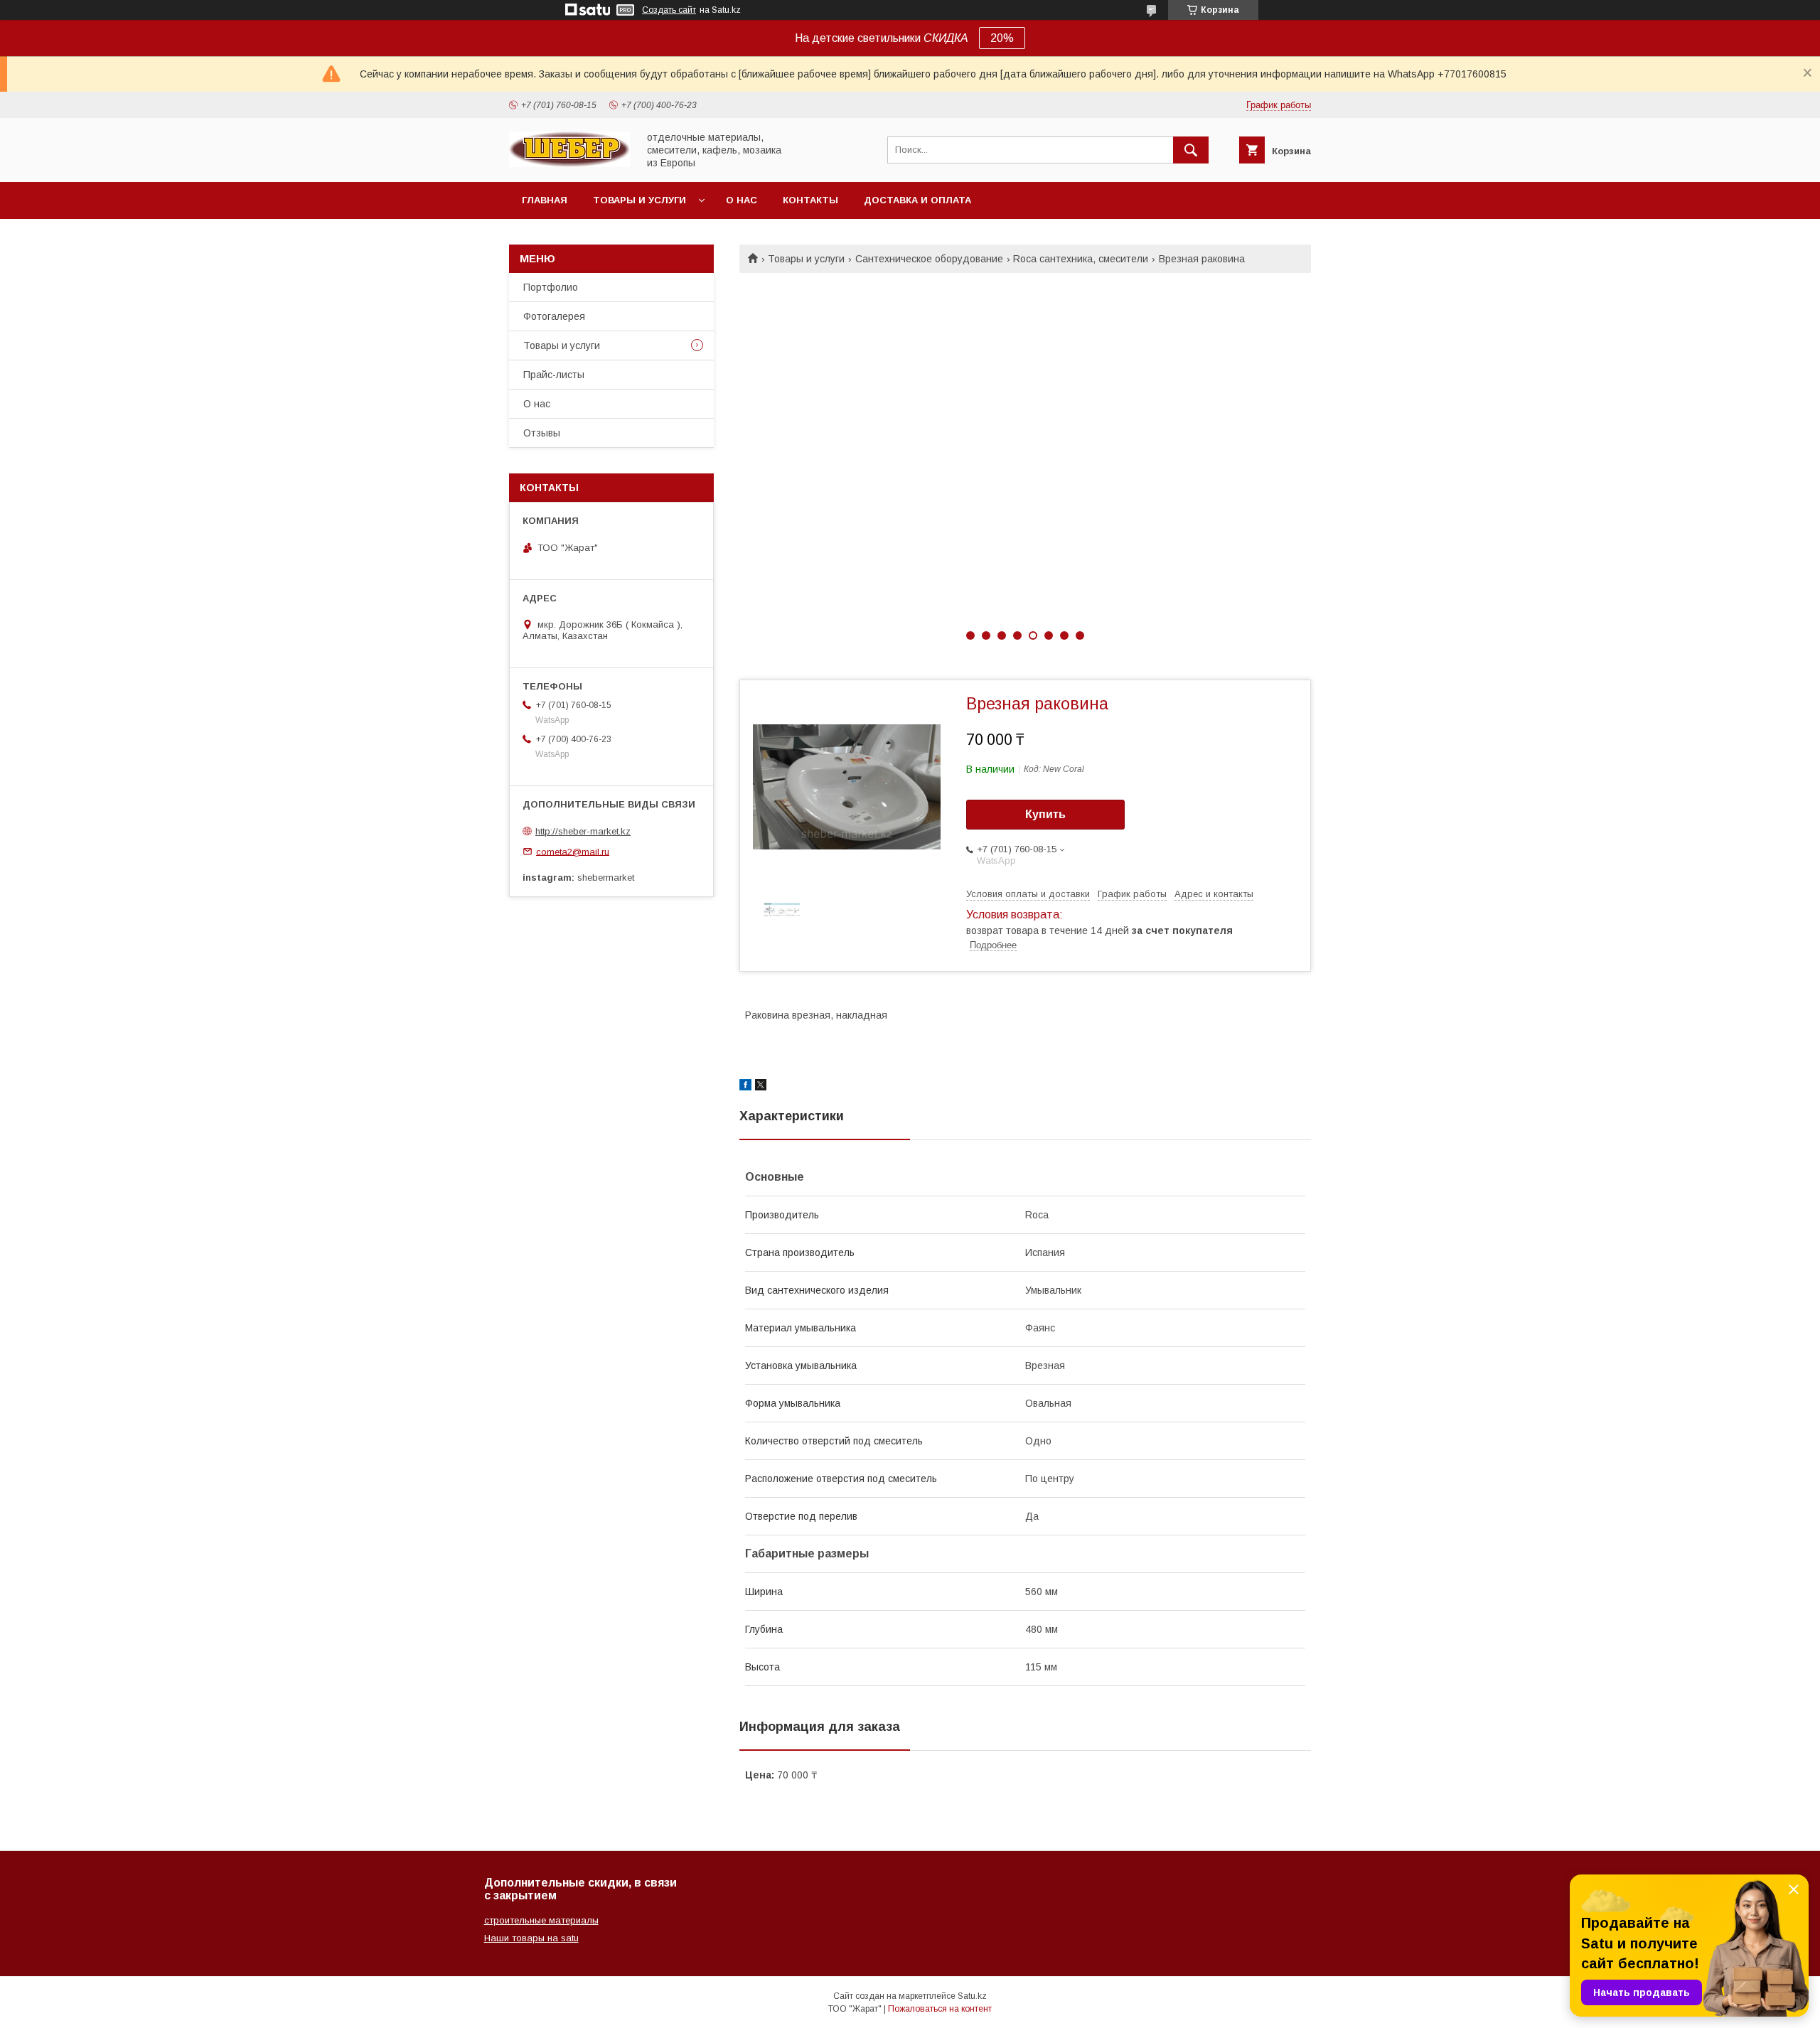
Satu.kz (972, 1996)
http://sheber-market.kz (583, 831)
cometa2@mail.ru (573, 851)
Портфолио (551, 287)
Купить (1045, 814)
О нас (742, 200)
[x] (761, 1087)
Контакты (810, 200)
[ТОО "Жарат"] (569, 163)
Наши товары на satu (531, 1938)
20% (1002, 38)
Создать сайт (669, 10)
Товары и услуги (639, 200)
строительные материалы (541, 1920)
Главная (545, 200)
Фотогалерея (554, 316)
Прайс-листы (554, 375)
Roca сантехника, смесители (1081, 259)
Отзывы (542, 433)
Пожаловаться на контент (940, 2009)
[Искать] (1191, 150)
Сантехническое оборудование (929, 259)
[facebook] (745, 1087)
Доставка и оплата (917, 200)
